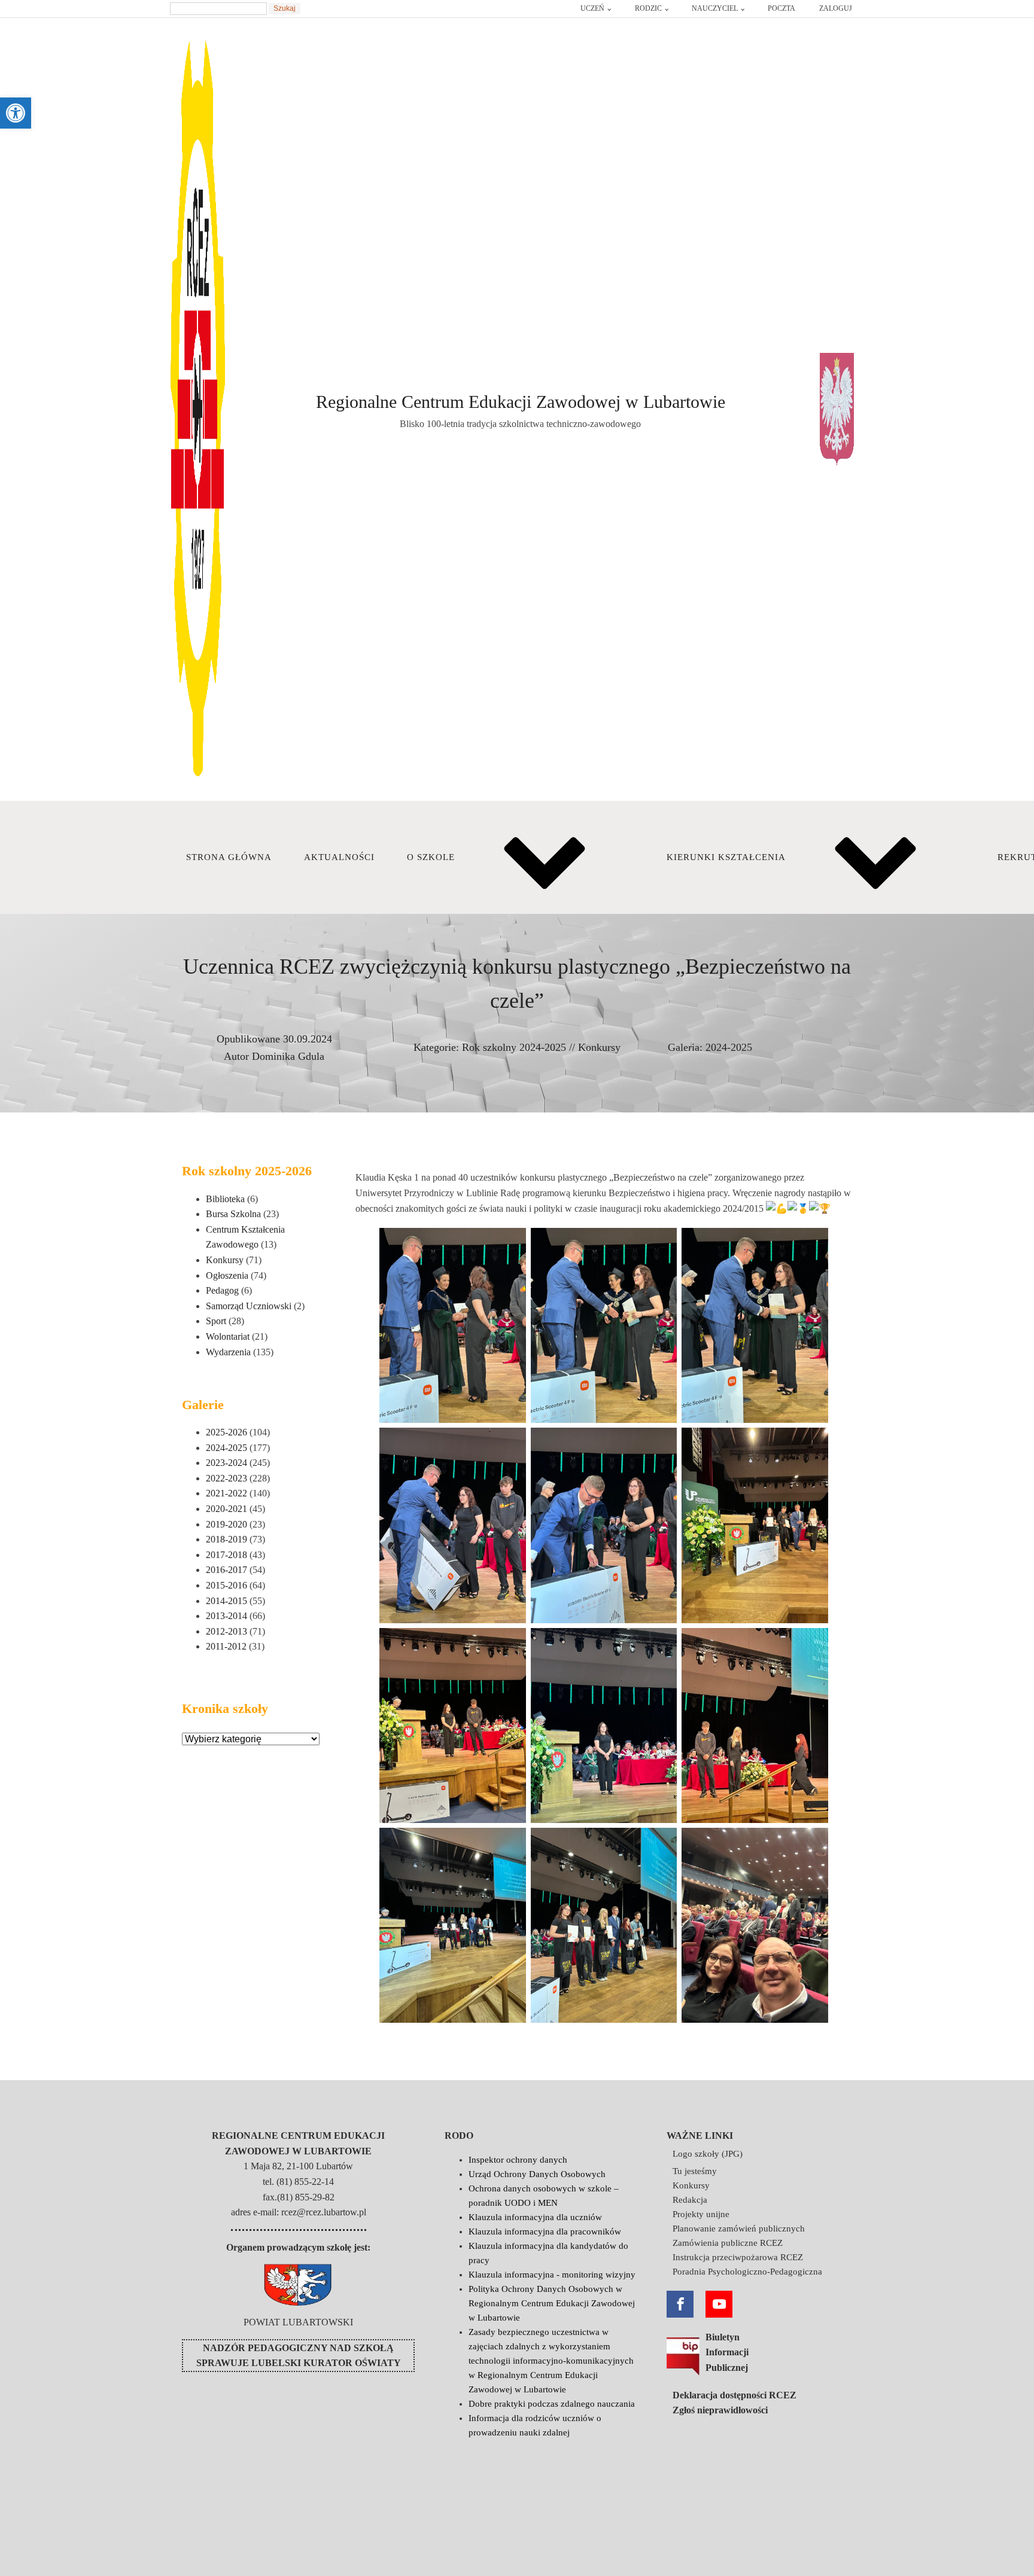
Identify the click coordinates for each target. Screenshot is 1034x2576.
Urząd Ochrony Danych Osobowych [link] (537, 2174)
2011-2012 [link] (226, 1646)
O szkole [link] (431, 857)
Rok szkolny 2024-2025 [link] (514, 1047)
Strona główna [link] (229, 857)
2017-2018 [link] (226, 1555)
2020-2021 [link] (226, 1509)
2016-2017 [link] (226, 1570)
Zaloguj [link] (836, 8)
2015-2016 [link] (226, 1585)
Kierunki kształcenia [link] (726, 857)
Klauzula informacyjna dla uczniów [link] (535, 2217)
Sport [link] (216, 1321)
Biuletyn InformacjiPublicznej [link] (727, 2352)
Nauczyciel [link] (715, 8)
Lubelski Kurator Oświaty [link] (326, 2363)
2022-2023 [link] (226, 1478)
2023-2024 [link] (226, 1463)
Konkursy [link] (599, 1047)
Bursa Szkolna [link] (233, 1214)
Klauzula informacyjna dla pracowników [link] (545, 2231)
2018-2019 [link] (226, 1539)
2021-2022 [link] (226, 1493)
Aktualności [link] (339, 857)
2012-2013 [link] (226, 1631)
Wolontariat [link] (228, 1336)
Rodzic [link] (648, 8)
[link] (16, 113)
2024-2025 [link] (729, 1047)
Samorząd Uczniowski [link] (249, 1306)
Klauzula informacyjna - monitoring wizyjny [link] (552, 2275)
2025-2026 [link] (226, 1432)
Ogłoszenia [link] (227, 1275)
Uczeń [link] (592, 8)
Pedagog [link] (222, 1290)
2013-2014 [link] (226, 1616)
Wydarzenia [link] (228, 1352)
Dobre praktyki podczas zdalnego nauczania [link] (552, 2404)
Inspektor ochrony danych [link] (518, 2160)
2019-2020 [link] (226, 1524)
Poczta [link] (781, 8)
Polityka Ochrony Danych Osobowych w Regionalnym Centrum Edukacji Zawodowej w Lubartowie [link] (552, 2303)
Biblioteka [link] (225, 1199)
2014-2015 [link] (226, 1601)
